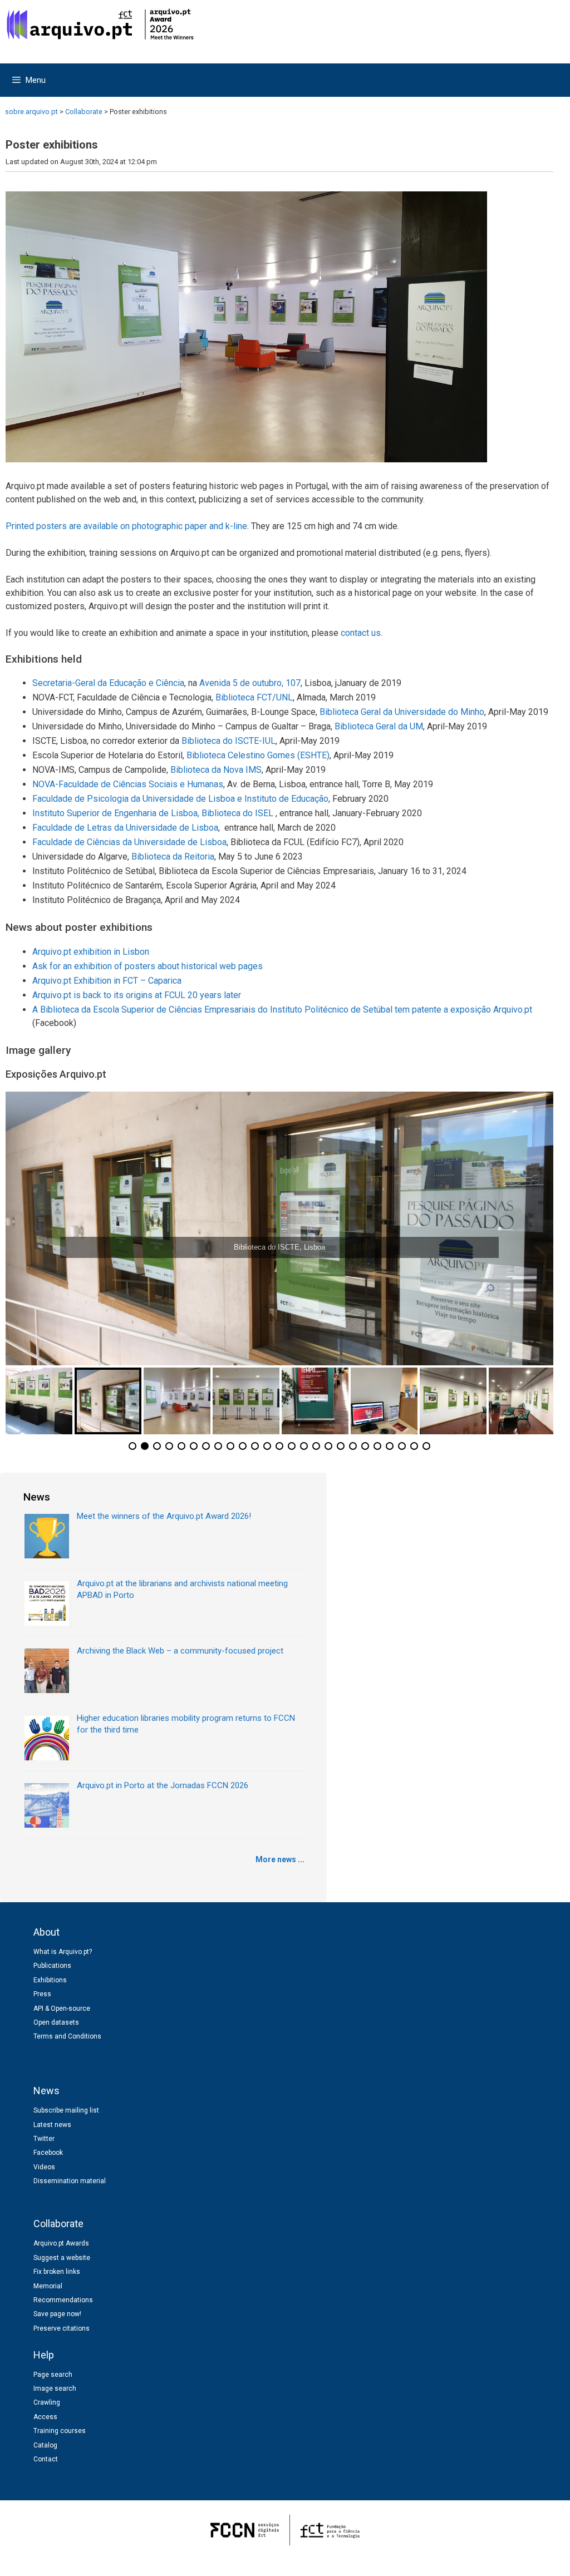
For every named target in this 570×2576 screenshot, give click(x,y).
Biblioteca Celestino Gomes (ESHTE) (258, 755)
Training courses (60, 2431)
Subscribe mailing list (66, 2110)
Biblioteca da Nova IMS (216, 770)
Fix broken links (57, 2272)
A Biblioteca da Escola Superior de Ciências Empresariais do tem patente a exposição (282, 1010)
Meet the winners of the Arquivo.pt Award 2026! (164, 1516)
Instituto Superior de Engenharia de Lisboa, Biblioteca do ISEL (154, 813)
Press (42, 1994)
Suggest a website (62, 2258)
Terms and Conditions (67, 2036)
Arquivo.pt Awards (61, 2243)
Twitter (44, 2139)
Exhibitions (50, 1980)
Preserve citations (62, 2328)
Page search (53, 2375)
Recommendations (63, 2300)
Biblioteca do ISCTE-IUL (229, 741)
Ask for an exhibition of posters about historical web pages (148, 966)
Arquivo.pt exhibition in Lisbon (91, 952)
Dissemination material (70, 2181)
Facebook (48, 2153)
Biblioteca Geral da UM (379, 726)
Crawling (47, 2402)
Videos (44, 2167)
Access (45, 2417)
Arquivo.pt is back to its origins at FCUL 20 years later (137, 995)
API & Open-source (62, 2009)
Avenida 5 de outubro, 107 (250, 683)
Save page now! (57, 2314)
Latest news (52, 2125)
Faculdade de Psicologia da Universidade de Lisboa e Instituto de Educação (180, 799)
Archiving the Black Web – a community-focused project (180, 1651)
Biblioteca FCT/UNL (254, 697)
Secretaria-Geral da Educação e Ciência (108, 683)
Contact (46, 2459)
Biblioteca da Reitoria (173, 857)
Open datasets (56, 2022)
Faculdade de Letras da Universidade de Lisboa (125, 828)
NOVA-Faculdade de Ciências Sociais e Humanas (128, 784)
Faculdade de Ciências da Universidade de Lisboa (129, 842)
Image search (55, 2389)
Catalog (45, 2445)
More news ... (280, 1859)
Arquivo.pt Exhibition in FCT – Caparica (107, 981)
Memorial (48, 2286)
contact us (361, 633)
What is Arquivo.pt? (63, 1952)
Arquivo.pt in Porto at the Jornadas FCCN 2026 (163, 1785)
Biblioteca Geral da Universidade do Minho (402, 712)
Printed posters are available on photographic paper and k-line (126, 526)
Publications (52, 1966)
